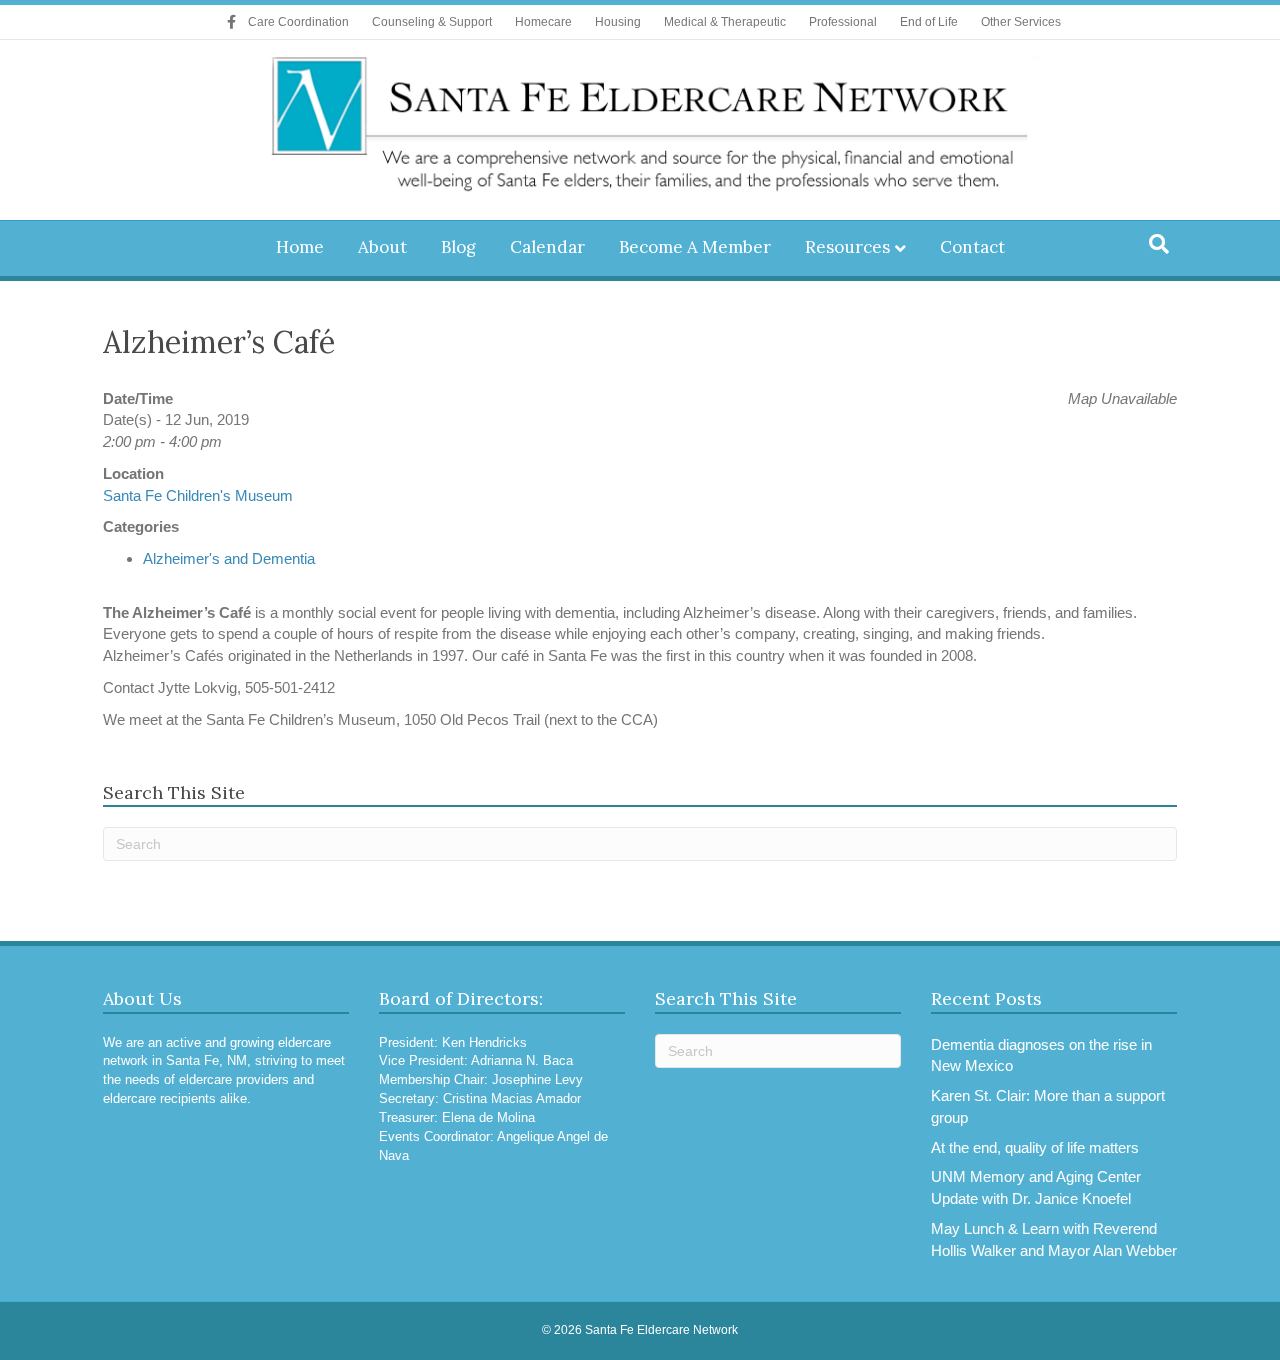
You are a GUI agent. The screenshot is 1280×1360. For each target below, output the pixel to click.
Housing (618, 22)
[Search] (1159, 244)
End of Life (929, 22)
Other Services (1021, 22)
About (382, 247)
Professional (843, 22)
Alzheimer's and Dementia (229, 558)
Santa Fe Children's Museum (198, 495)
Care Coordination (298, 22)
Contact (972, 247)
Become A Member (695, 247)
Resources (847, 247)
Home (300, 247)
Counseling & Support (432, 22)
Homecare (543, 22)
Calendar (547, 247)
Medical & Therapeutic (725, 22)
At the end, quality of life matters (1035, 1147)
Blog (458, 247)
